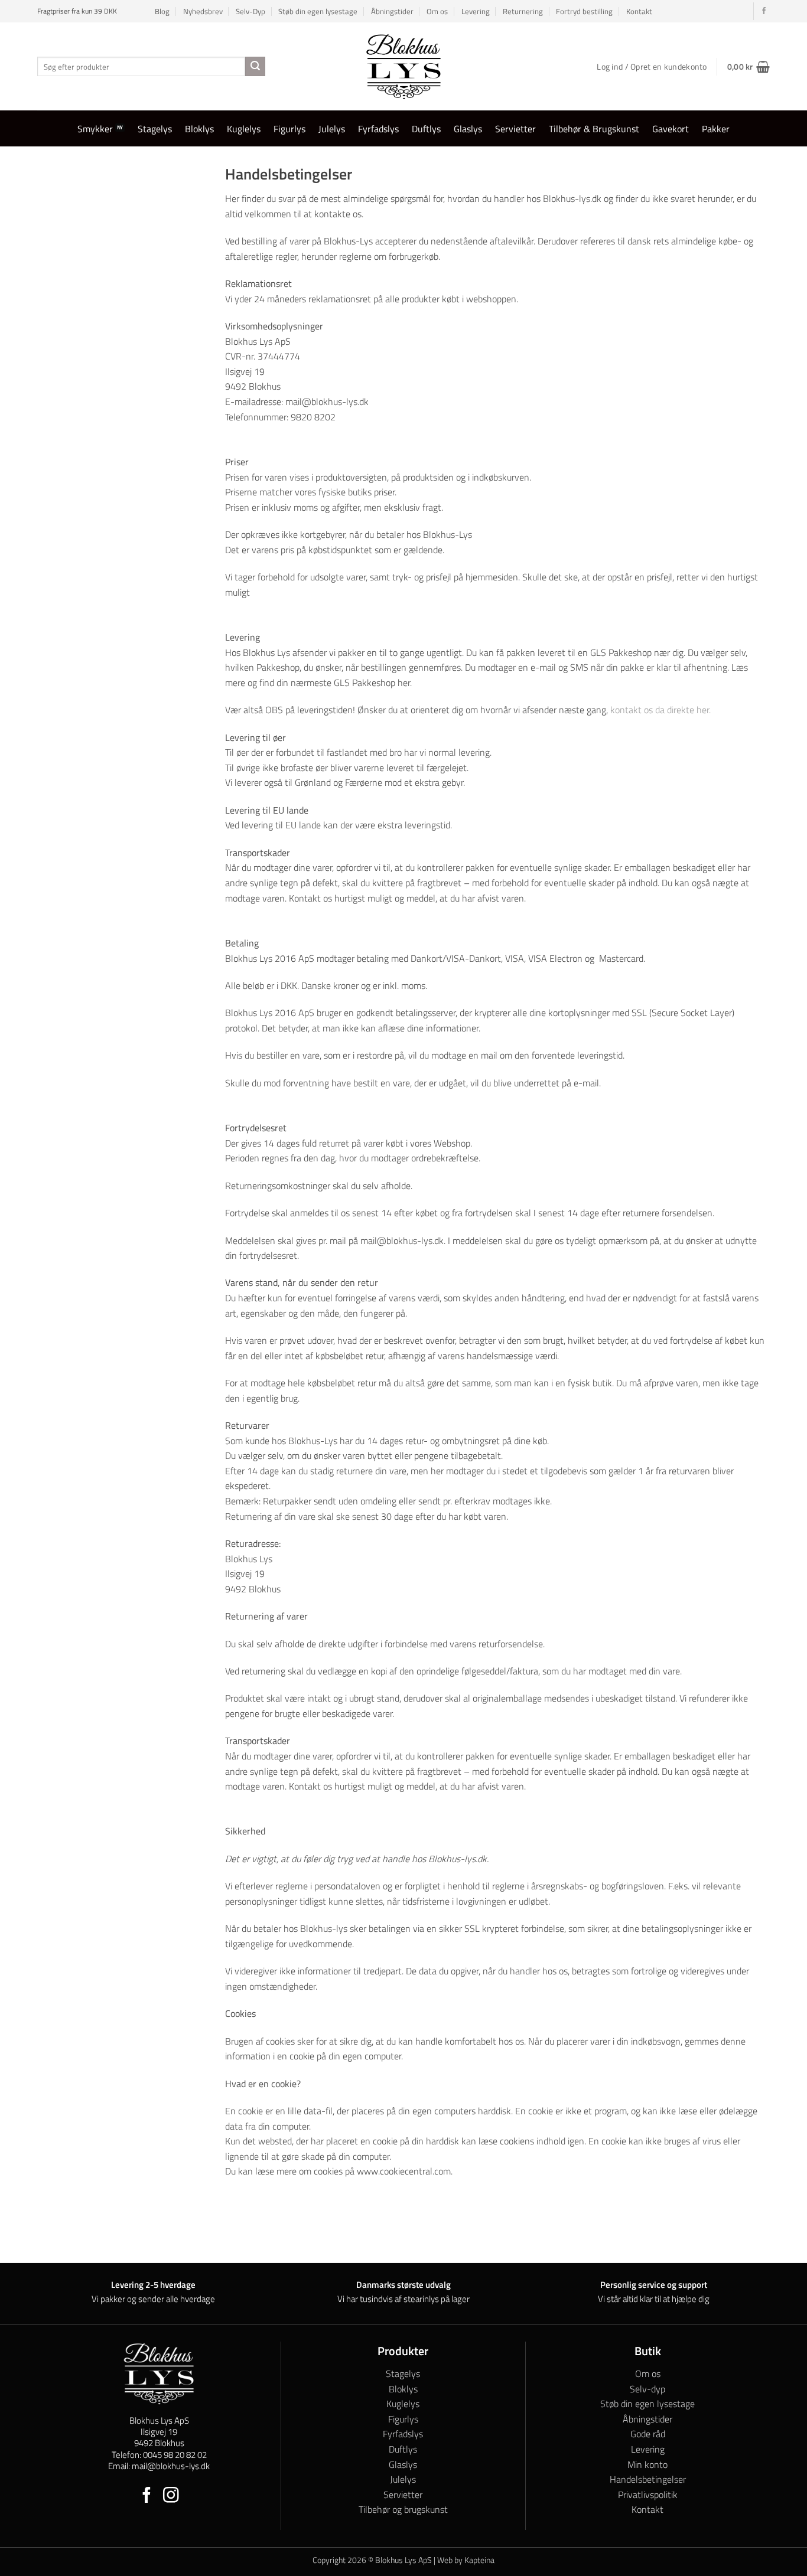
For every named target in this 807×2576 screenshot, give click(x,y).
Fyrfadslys (378, 129)
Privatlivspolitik (648, 2495)
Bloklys (199, 129)
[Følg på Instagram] (171, 2496)
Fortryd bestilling (584, 11)
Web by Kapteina (466, 2560)
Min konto (647, 2464)
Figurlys (289, 129)
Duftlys (426, 129)
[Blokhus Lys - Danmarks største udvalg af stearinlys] (403, 66)
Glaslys (468, 129)
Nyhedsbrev (203, 11)
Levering (476, 11)
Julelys (332, 129)
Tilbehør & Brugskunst (594, 129)
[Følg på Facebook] (764, 11)
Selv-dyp (647, 2389)
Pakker (716, 129)
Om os (437, 11)
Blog (162, 11)
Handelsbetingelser (648, 2479)
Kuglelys (244, 129)
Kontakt (639, 11)
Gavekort (671, 129)
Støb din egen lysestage (318, 11)
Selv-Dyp (250, 11)
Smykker (95, 129)
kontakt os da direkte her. (660, 710)
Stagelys (155, 129)
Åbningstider (392, 11)
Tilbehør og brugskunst (403, 2509)
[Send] (255, 67)
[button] (749, 67)
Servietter (515, 129)
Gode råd (648, 2434)
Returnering (523, 11)
